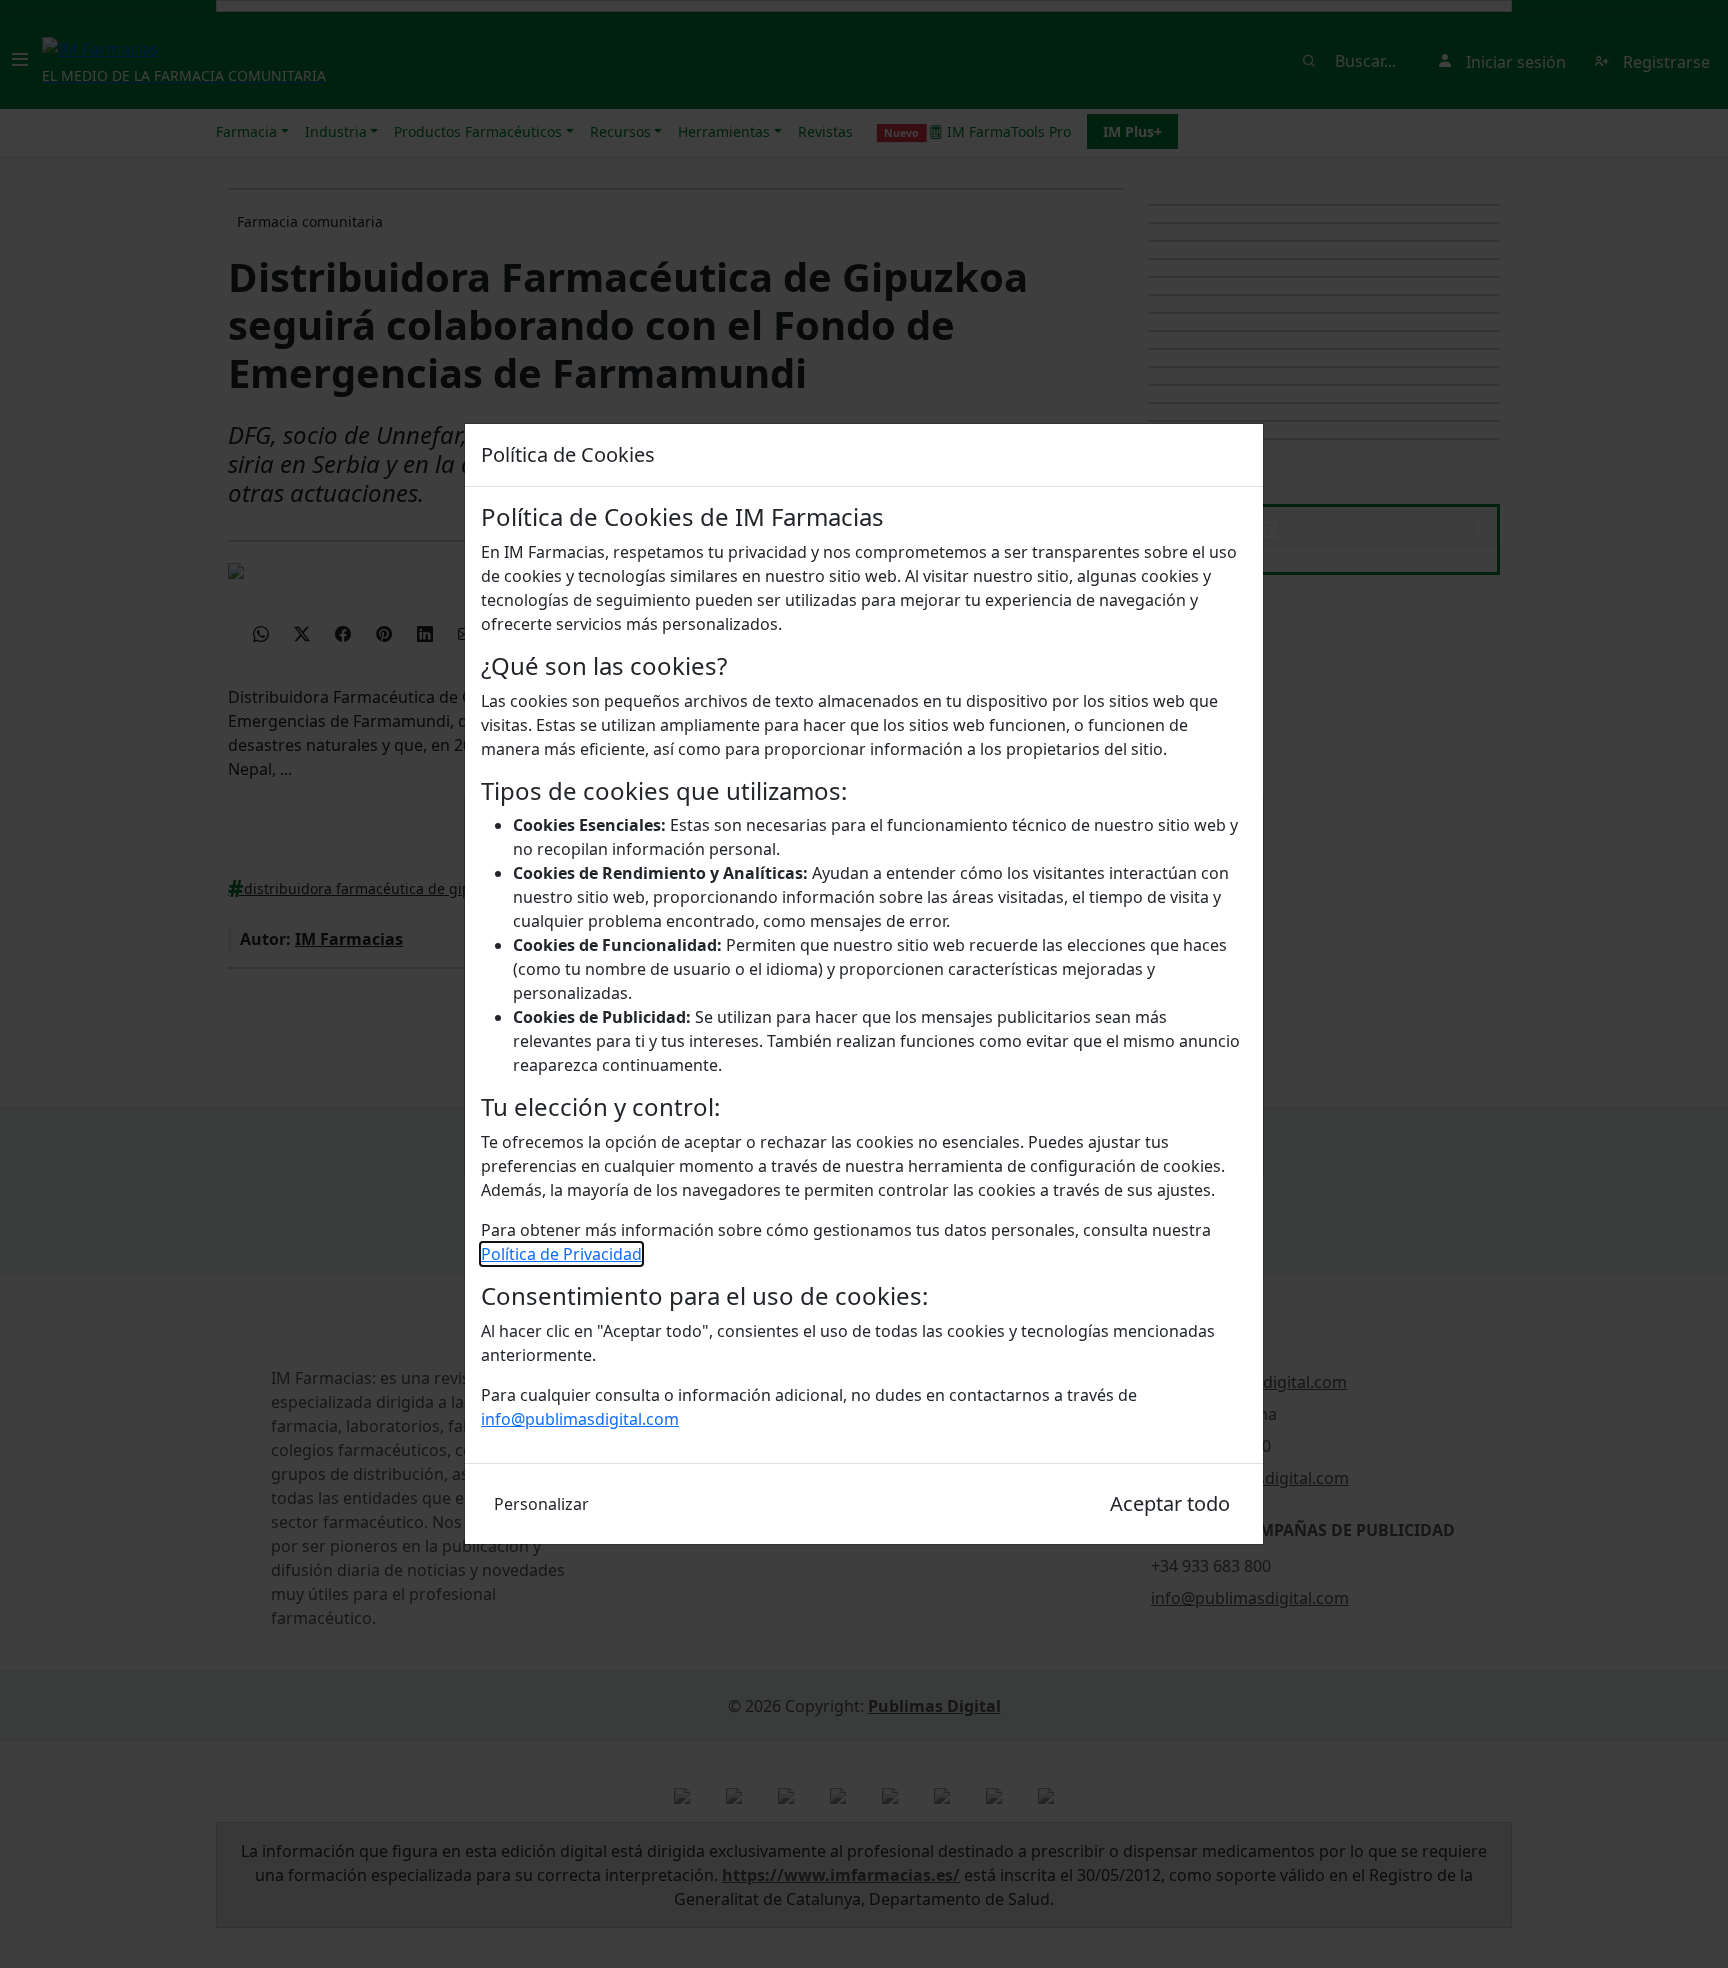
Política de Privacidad (561, 1254)
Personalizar (541, 1504)
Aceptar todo (1170, 1503)
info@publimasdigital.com (580, 1419)
